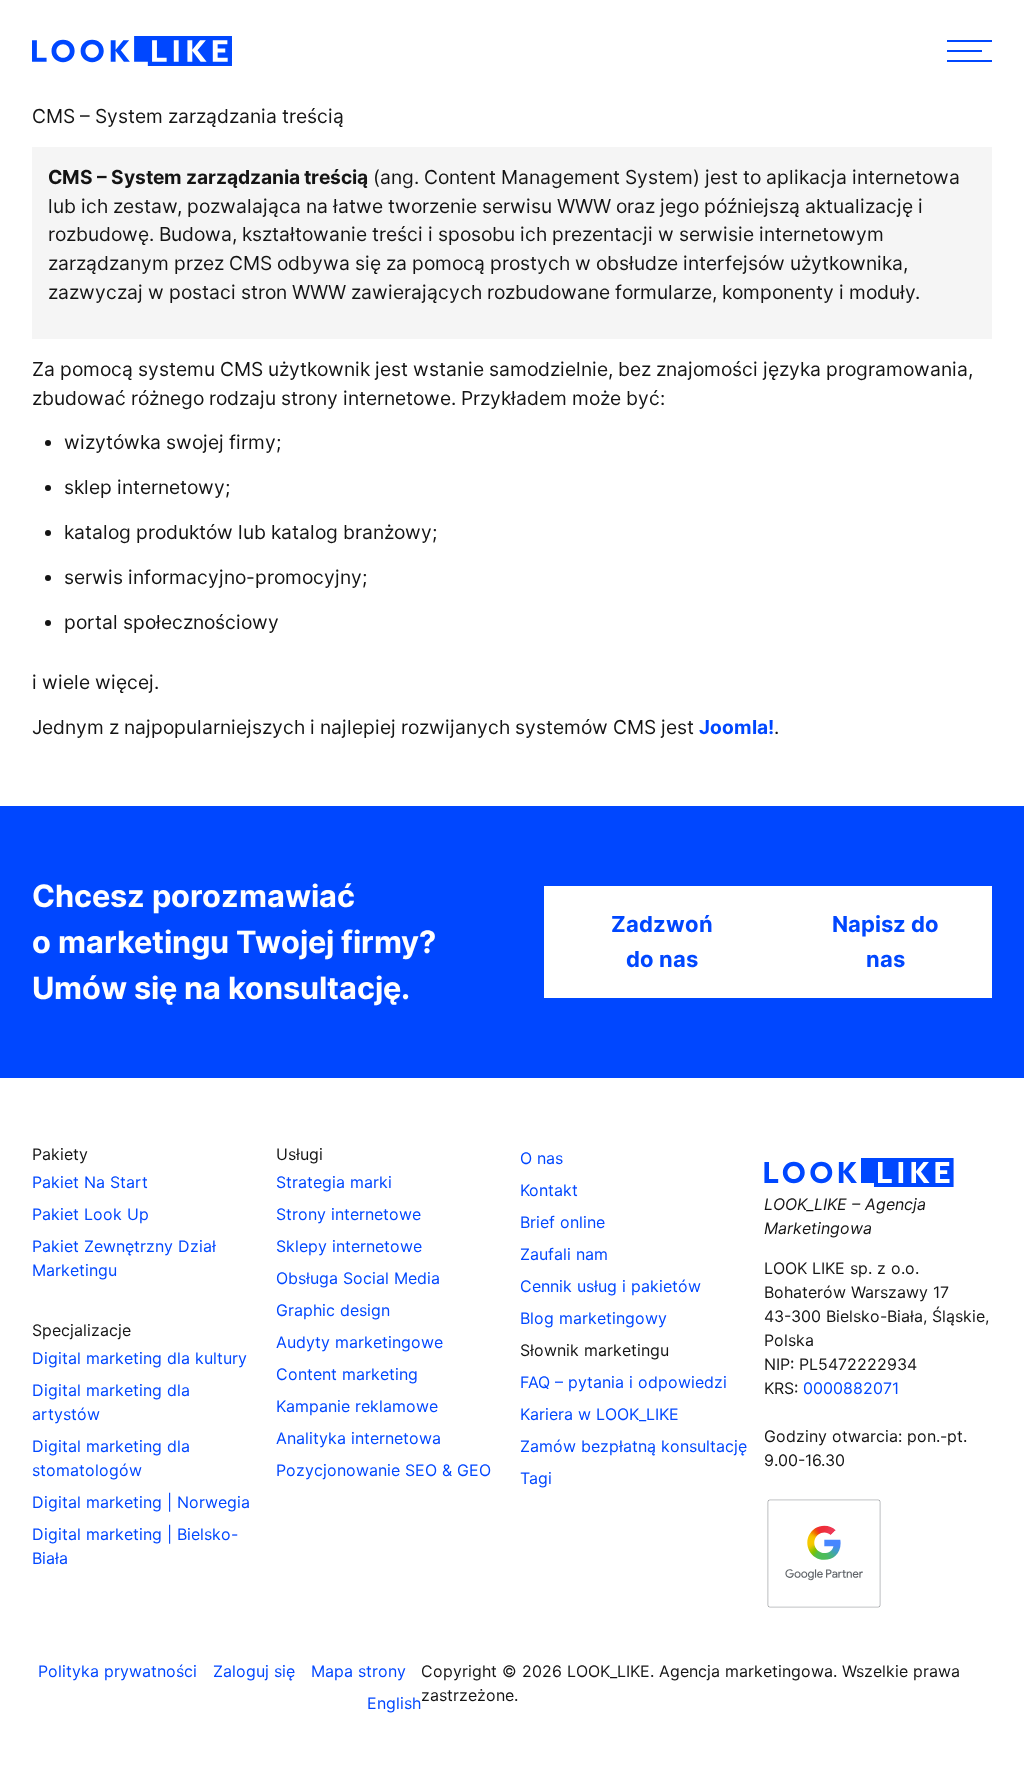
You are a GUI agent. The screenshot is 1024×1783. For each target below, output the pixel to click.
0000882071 (851, 1388)
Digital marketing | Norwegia (141, 1502)
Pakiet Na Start (90, 1182)
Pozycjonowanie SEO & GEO (383, 1470)
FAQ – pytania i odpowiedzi (623, 1382)
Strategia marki (334, 1182)
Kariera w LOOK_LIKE (599, 1414)
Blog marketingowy (593, 1318)
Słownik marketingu (594, 1350)
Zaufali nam (564, 1254)
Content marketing (347, 1374)
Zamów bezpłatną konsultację (633, 1446)
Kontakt (549, 1190)
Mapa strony (358, 1671)
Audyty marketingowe (359, 1342)
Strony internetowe (348, 1214)
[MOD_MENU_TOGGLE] (969, 51)
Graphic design (333, 1310)
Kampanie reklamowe (357, 1406)
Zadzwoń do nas (662, 941)
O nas (541, 1158)
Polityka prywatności (117, 1671)
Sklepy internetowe (349, 1246)
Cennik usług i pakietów (610, 1286)
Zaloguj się (254, 1671)
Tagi (536, 1478)
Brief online (562, 1222)
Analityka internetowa (358, 1438)
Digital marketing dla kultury (139, 1358)
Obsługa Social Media (358, 1278)
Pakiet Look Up (90, 1214)
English (394, 1703)
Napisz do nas (885, 941)
